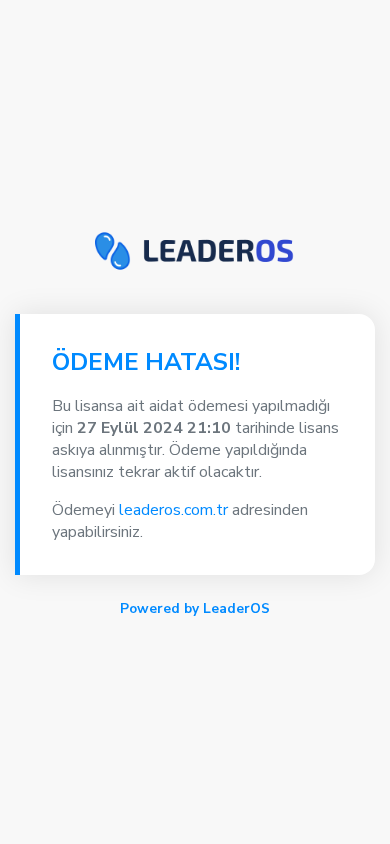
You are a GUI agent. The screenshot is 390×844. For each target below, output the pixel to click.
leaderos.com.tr (173, 510)
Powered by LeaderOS (195, 608)
